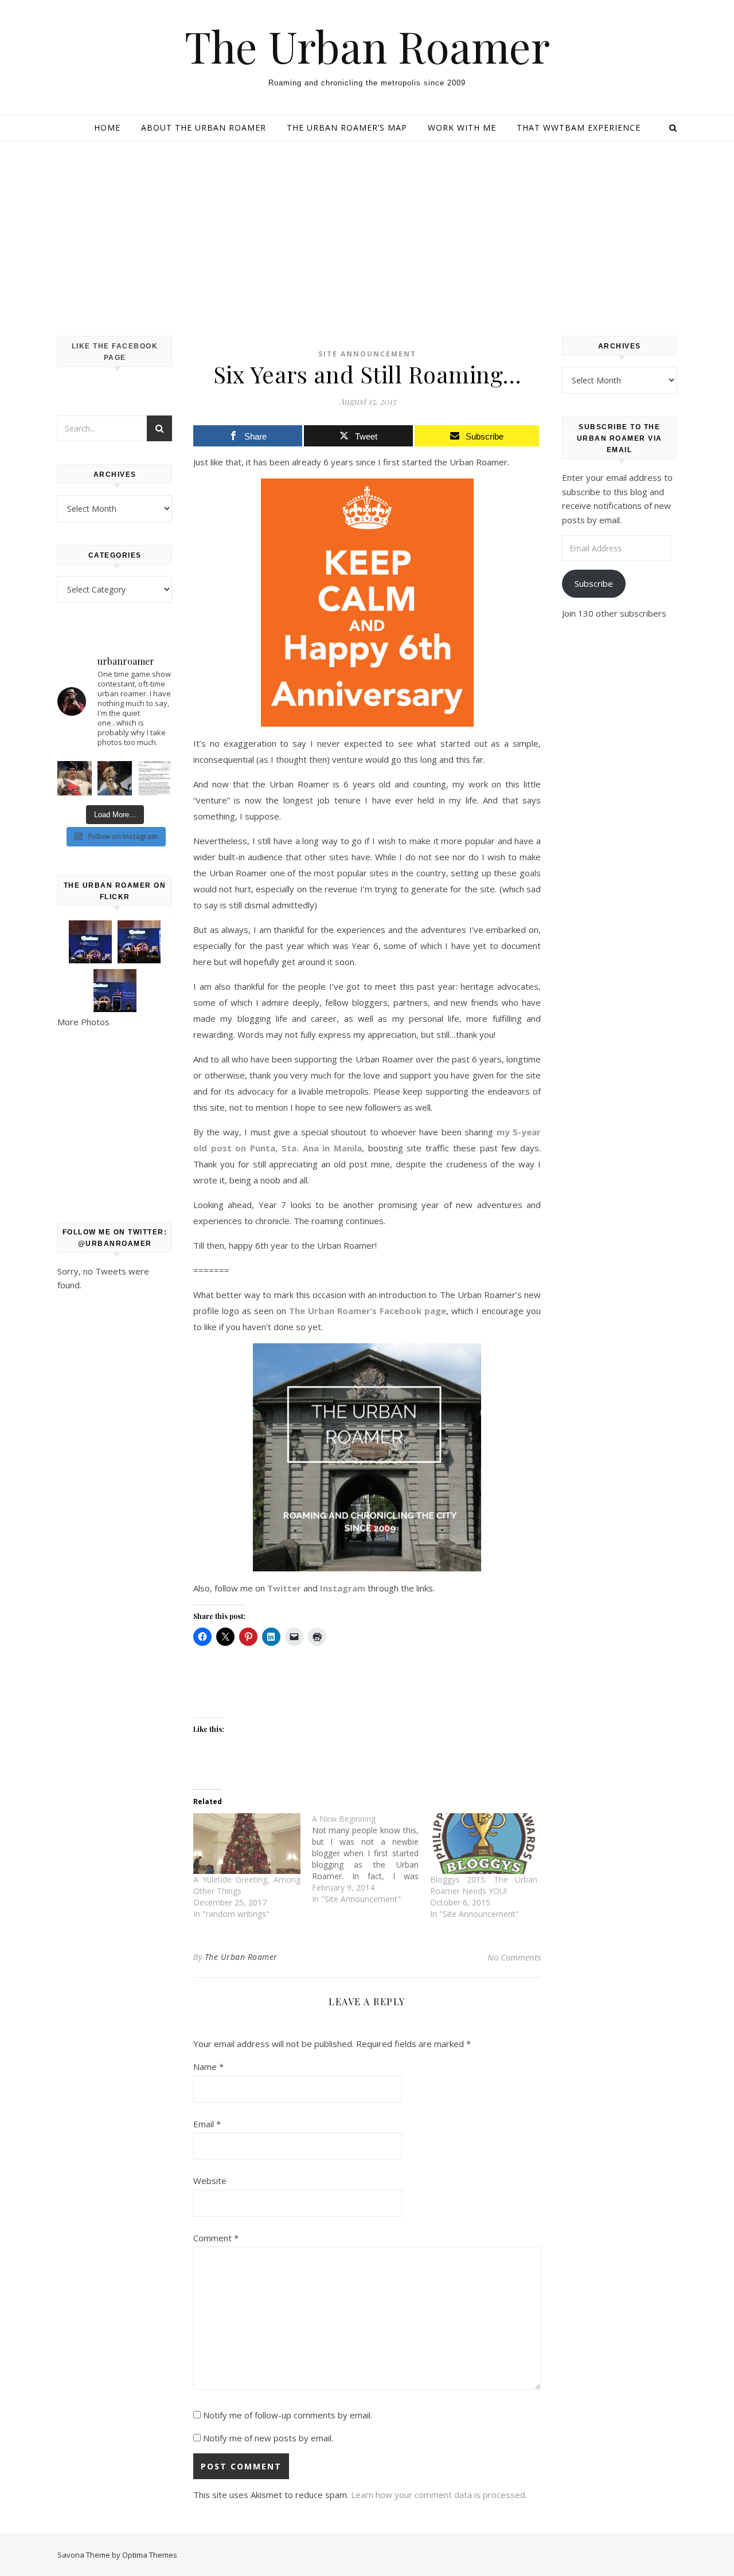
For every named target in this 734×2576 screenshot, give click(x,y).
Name (208, 2067)
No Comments (514, 1957)
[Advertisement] (367, 227)
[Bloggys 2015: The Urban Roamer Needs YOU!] (484, 1844)
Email (207, 2124)
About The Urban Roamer (204, 128)
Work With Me (462, 128)
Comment (216, 2238)
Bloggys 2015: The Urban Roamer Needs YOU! (484, 1885)
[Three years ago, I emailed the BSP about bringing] (155, 778)
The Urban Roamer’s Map (347, 128)
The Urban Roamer (367, 46)
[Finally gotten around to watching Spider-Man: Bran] (75, 778)
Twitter (284, 1588)
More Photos (83, 1022)
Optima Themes (150, 2555)
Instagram (343, 1588)
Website (210, 2181)
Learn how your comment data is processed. (439, 2495)
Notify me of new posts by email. (268, 2438)
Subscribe (594, 583)
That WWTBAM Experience (579, 128)
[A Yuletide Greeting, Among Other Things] (247, 1844)
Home (107, 128)
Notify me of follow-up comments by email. (288, 2415)
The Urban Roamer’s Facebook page (368, 1311)
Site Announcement (367, 354)
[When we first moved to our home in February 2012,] (115, 778)
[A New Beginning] (371, 1859)
